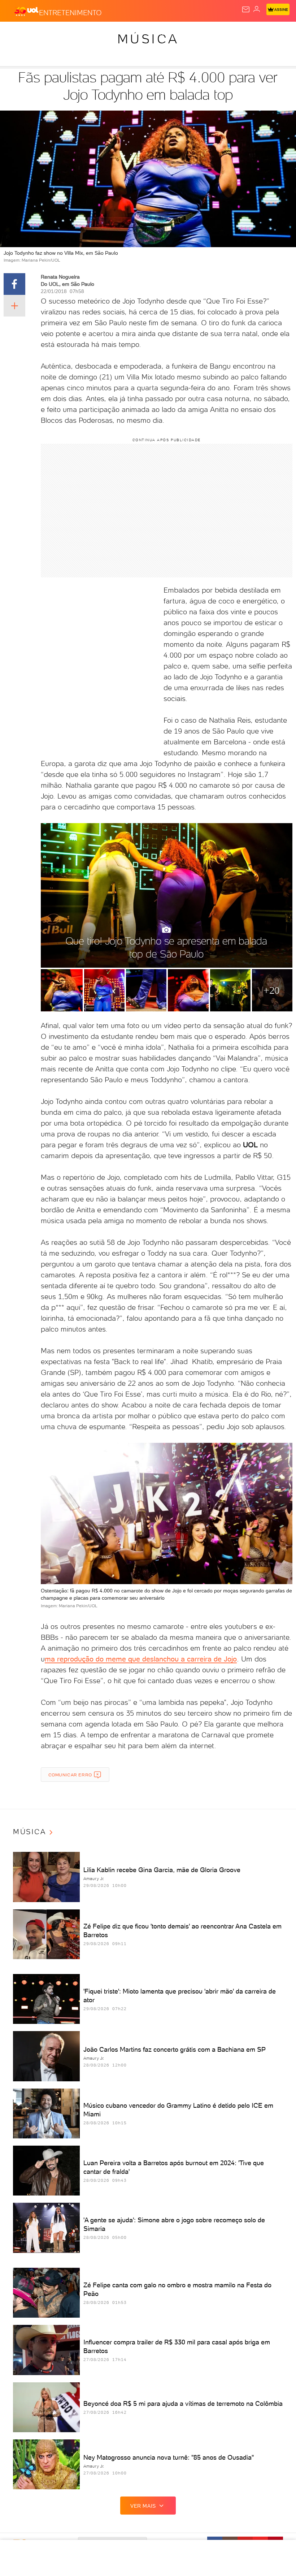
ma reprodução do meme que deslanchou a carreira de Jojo (141, 1659)
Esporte (241, 33)
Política (130, 33)
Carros (158, 33)
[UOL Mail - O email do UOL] (246, 9)
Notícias (101, 33)
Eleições (71, 33)
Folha (215, 33)
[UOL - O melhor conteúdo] (26, 11)
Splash (269, 33)
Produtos (17, 33)
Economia (188, 33)
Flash (45, 33)
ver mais (143, 2506)
